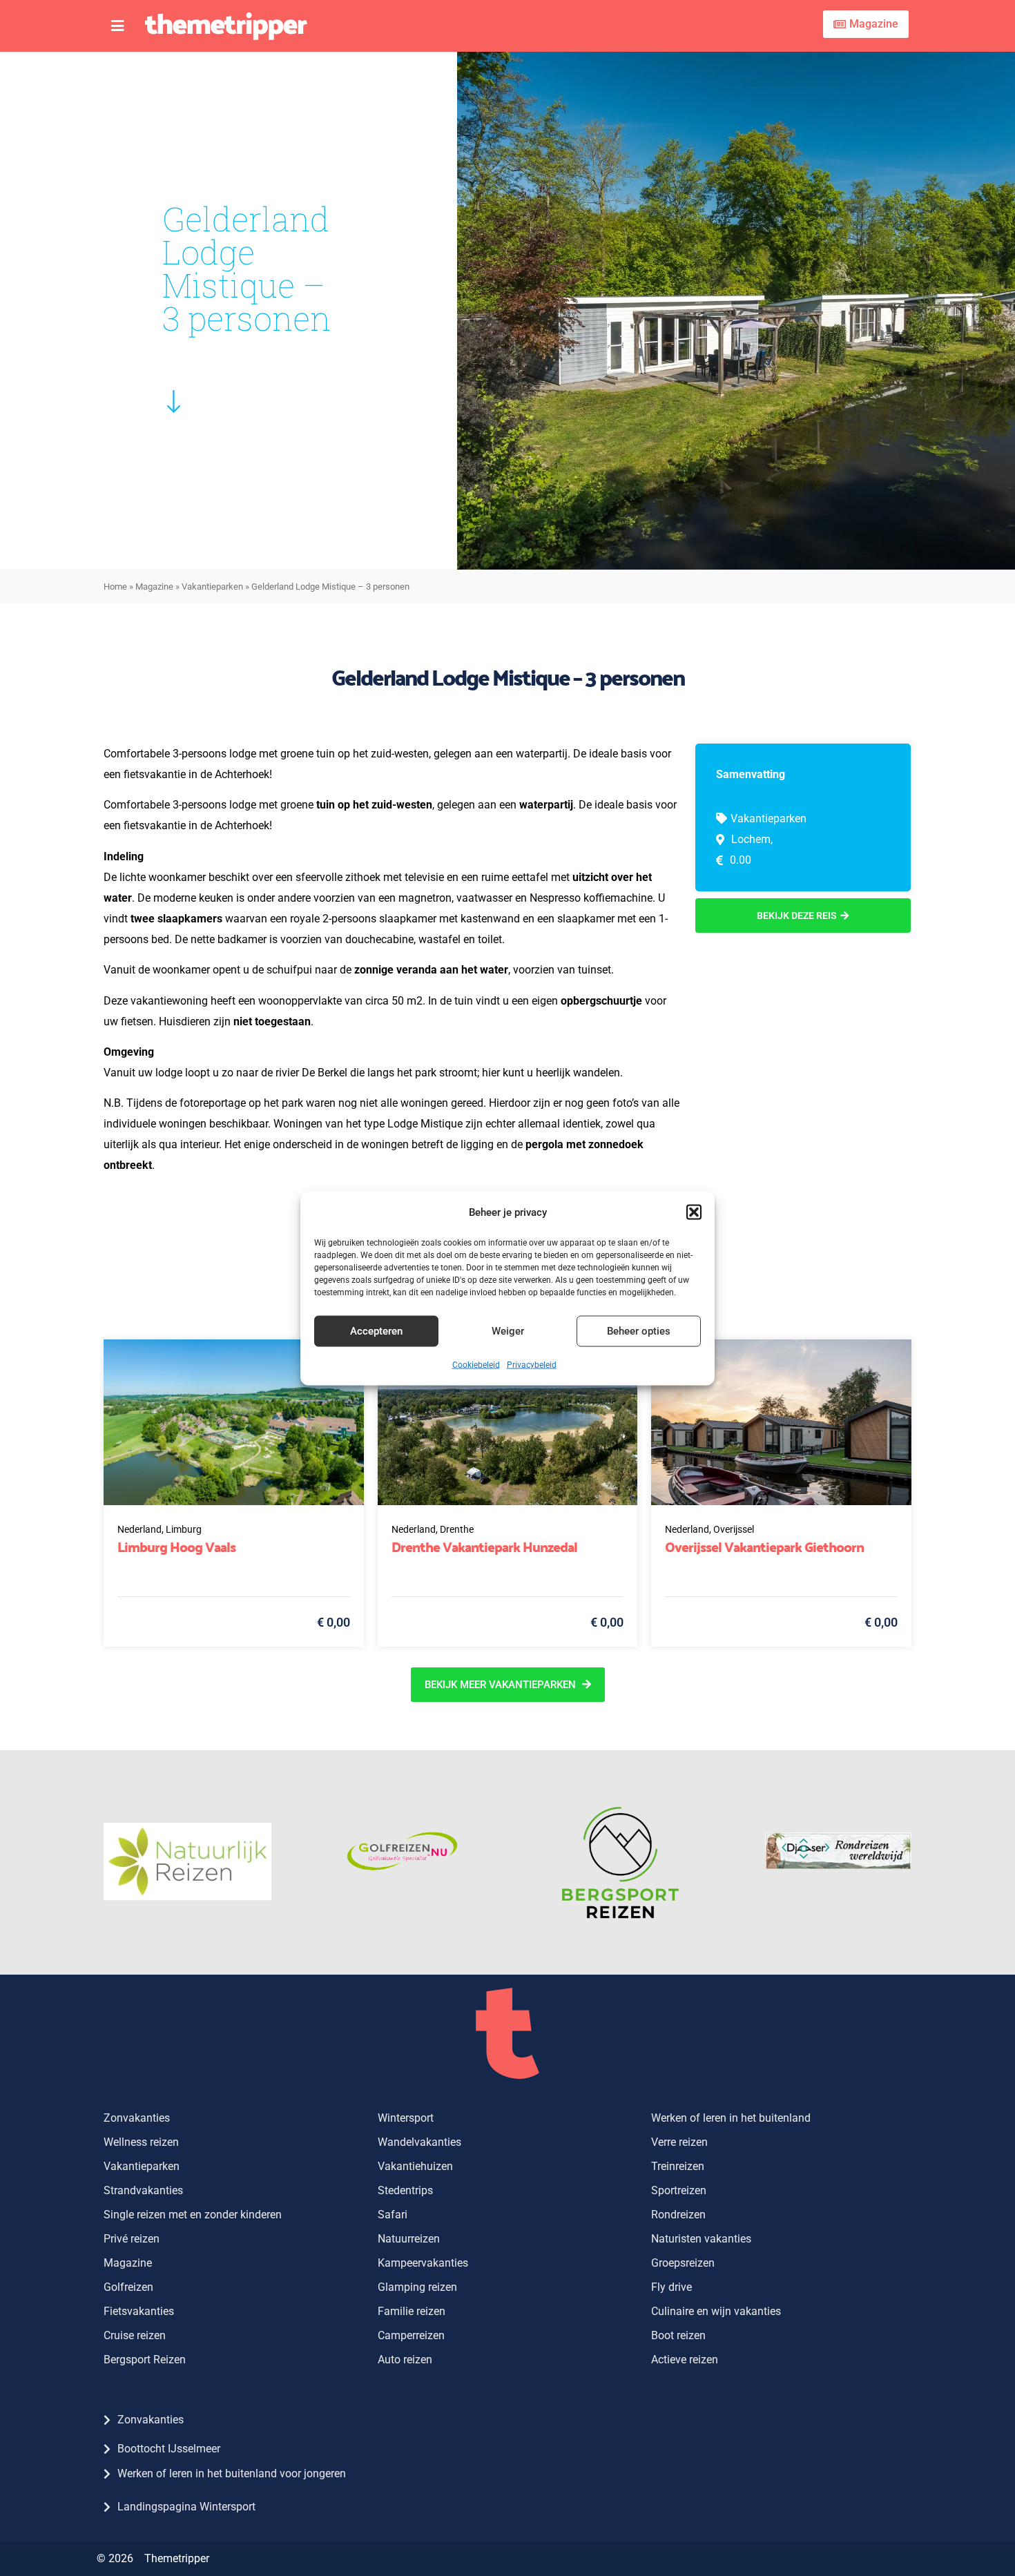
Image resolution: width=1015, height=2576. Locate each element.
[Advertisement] (803, 1040)
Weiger (508, 1331)
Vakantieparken (212, 587)
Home (115, 587)
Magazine (154, 587)
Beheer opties (639, 1331)
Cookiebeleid (476, 1364)
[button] (694, 1212)
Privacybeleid (532, 1364)
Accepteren (376, 1331)
